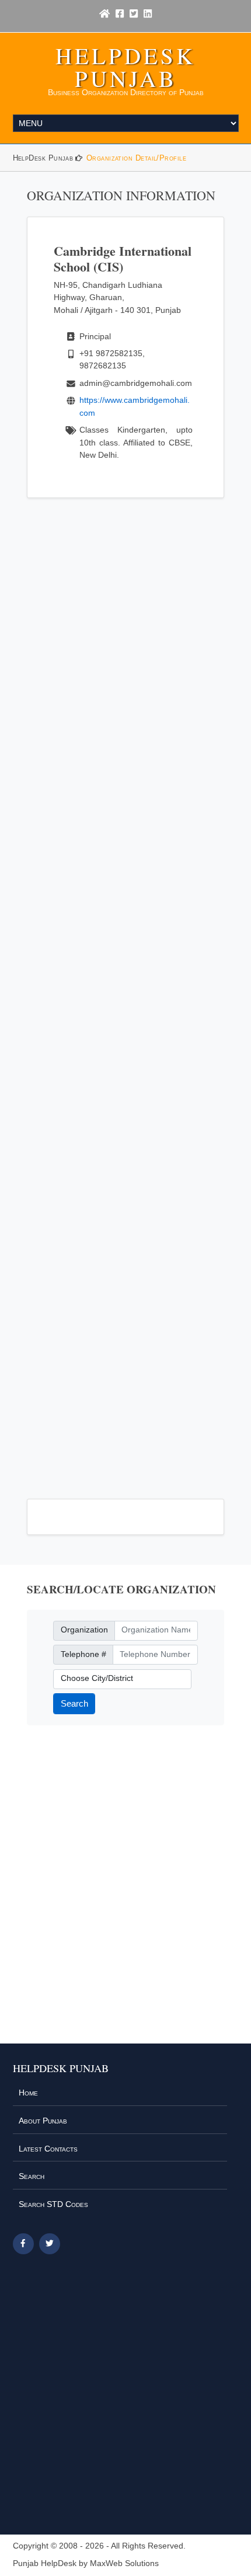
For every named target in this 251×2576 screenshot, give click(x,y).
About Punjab (43, 2121)
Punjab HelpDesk (45, 2563)
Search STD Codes (53, 2204)
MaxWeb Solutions (124, 2563)
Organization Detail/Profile (136, 158)
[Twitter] (134, 14)
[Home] (104, 14)
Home (28, 2093)
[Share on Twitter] (50, 2244)
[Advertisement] (126, 991)
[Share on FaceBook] (23, 2244)
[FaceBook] (120, 14)
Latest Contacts (48, 2149)
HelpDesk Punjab (125, 67)
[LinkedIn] (148, 14)
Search (74, 1703)
